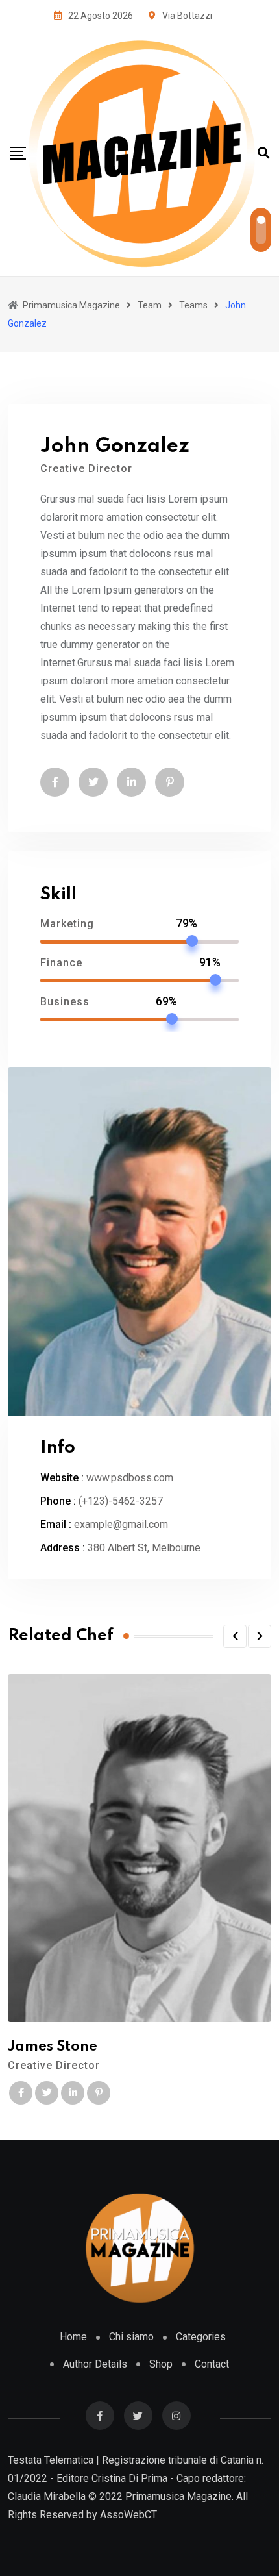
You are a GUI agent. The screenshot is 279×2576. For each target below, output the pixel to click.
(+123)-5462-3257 (121, 1501)
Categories (201, 2337)
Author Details (95, 2364)
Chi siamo (131, 2337)
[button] (235, 1636)
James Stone (53, 2047)
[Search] (263, 153)
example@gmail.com (121, 1524)
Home (73, 2337)
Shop (161, 2364)
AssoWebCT (128, 2515)
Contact (212, 2364)
